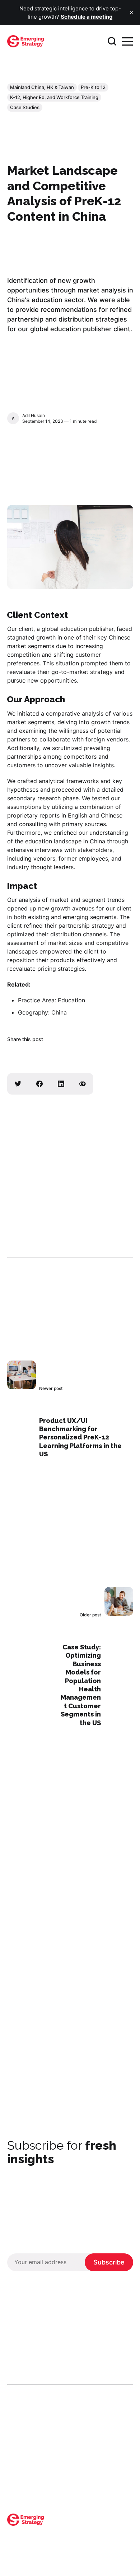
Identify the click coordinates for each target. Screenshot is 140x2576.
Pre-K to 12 (93, 87)
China (59, 1012)
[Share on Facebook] (39, 1084)
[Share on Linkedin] (61, 1084)
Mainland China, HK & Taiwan (42, 87)
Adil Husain (34, 415)
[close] (131, 13)
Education (71, 1000)
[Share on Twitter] (18, 1084)
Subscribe (109, 2262)
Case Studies (25, 107)
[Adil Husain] (13, 418)
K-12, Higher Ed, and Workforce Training (54, 97)
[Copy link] (83, 1084)
